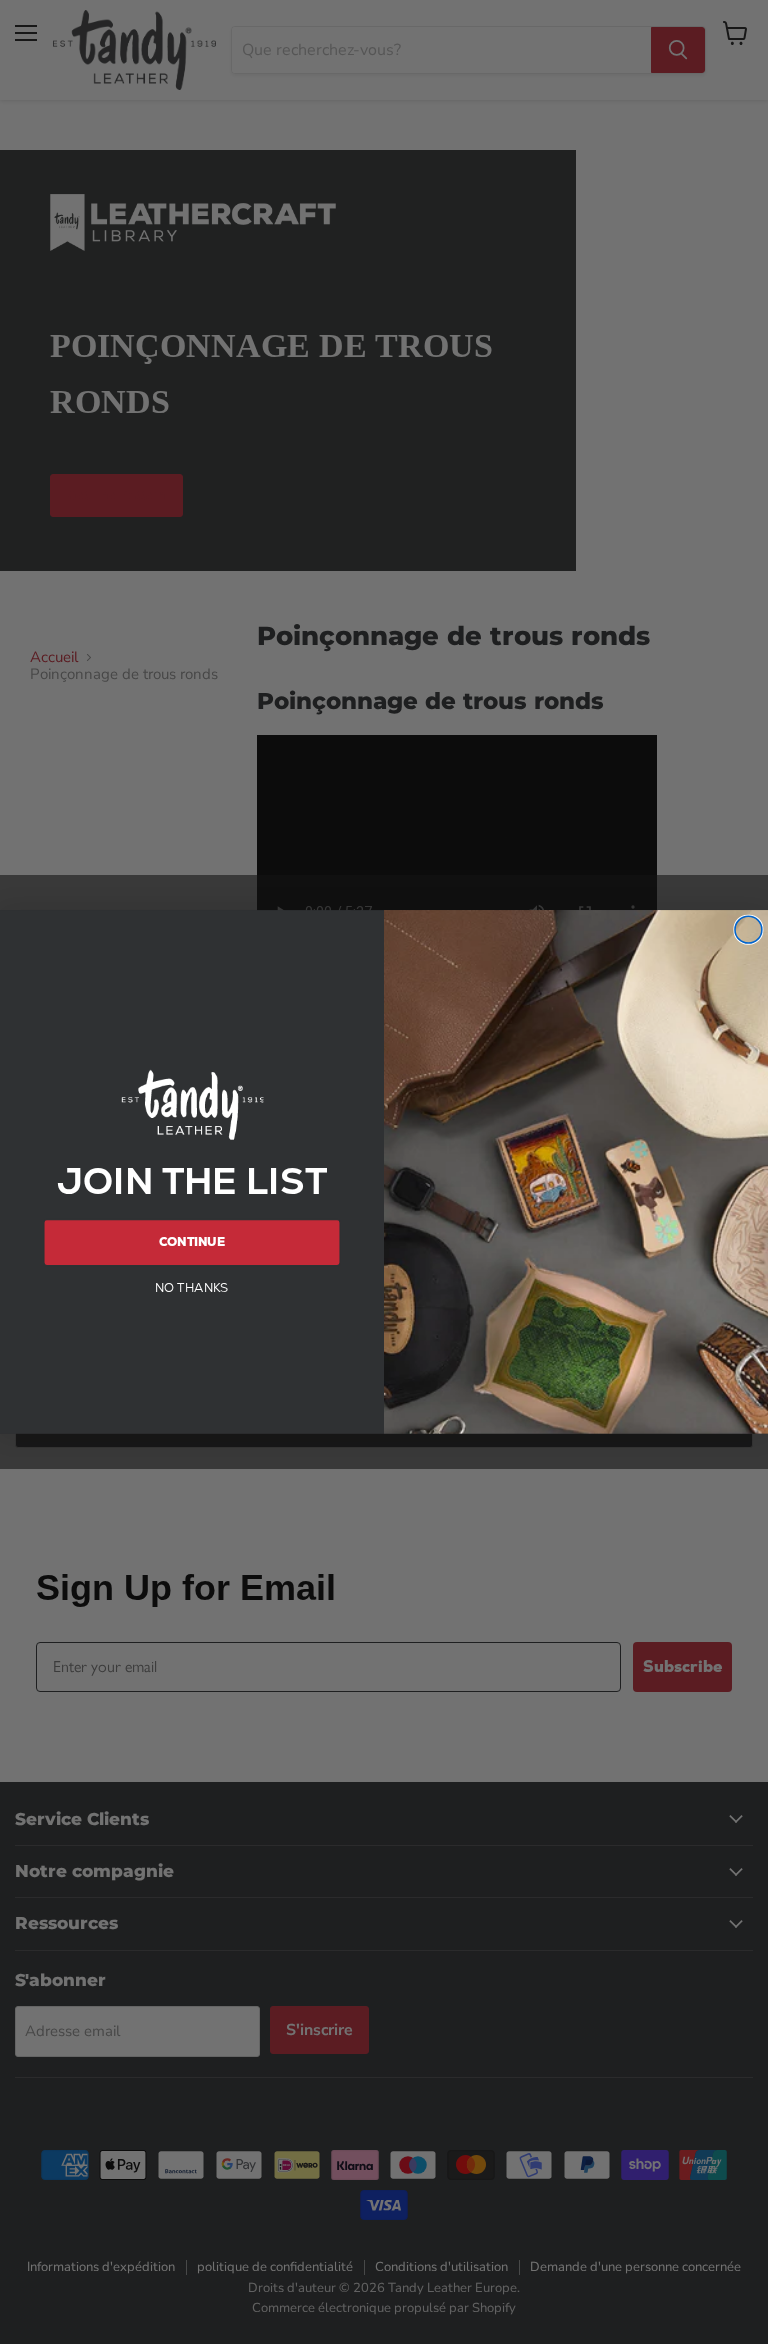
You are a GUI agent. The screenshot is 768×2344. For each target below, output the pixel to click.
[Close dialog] (748, 929)
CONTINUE (192, 1242)
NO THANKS (192, 1287)
